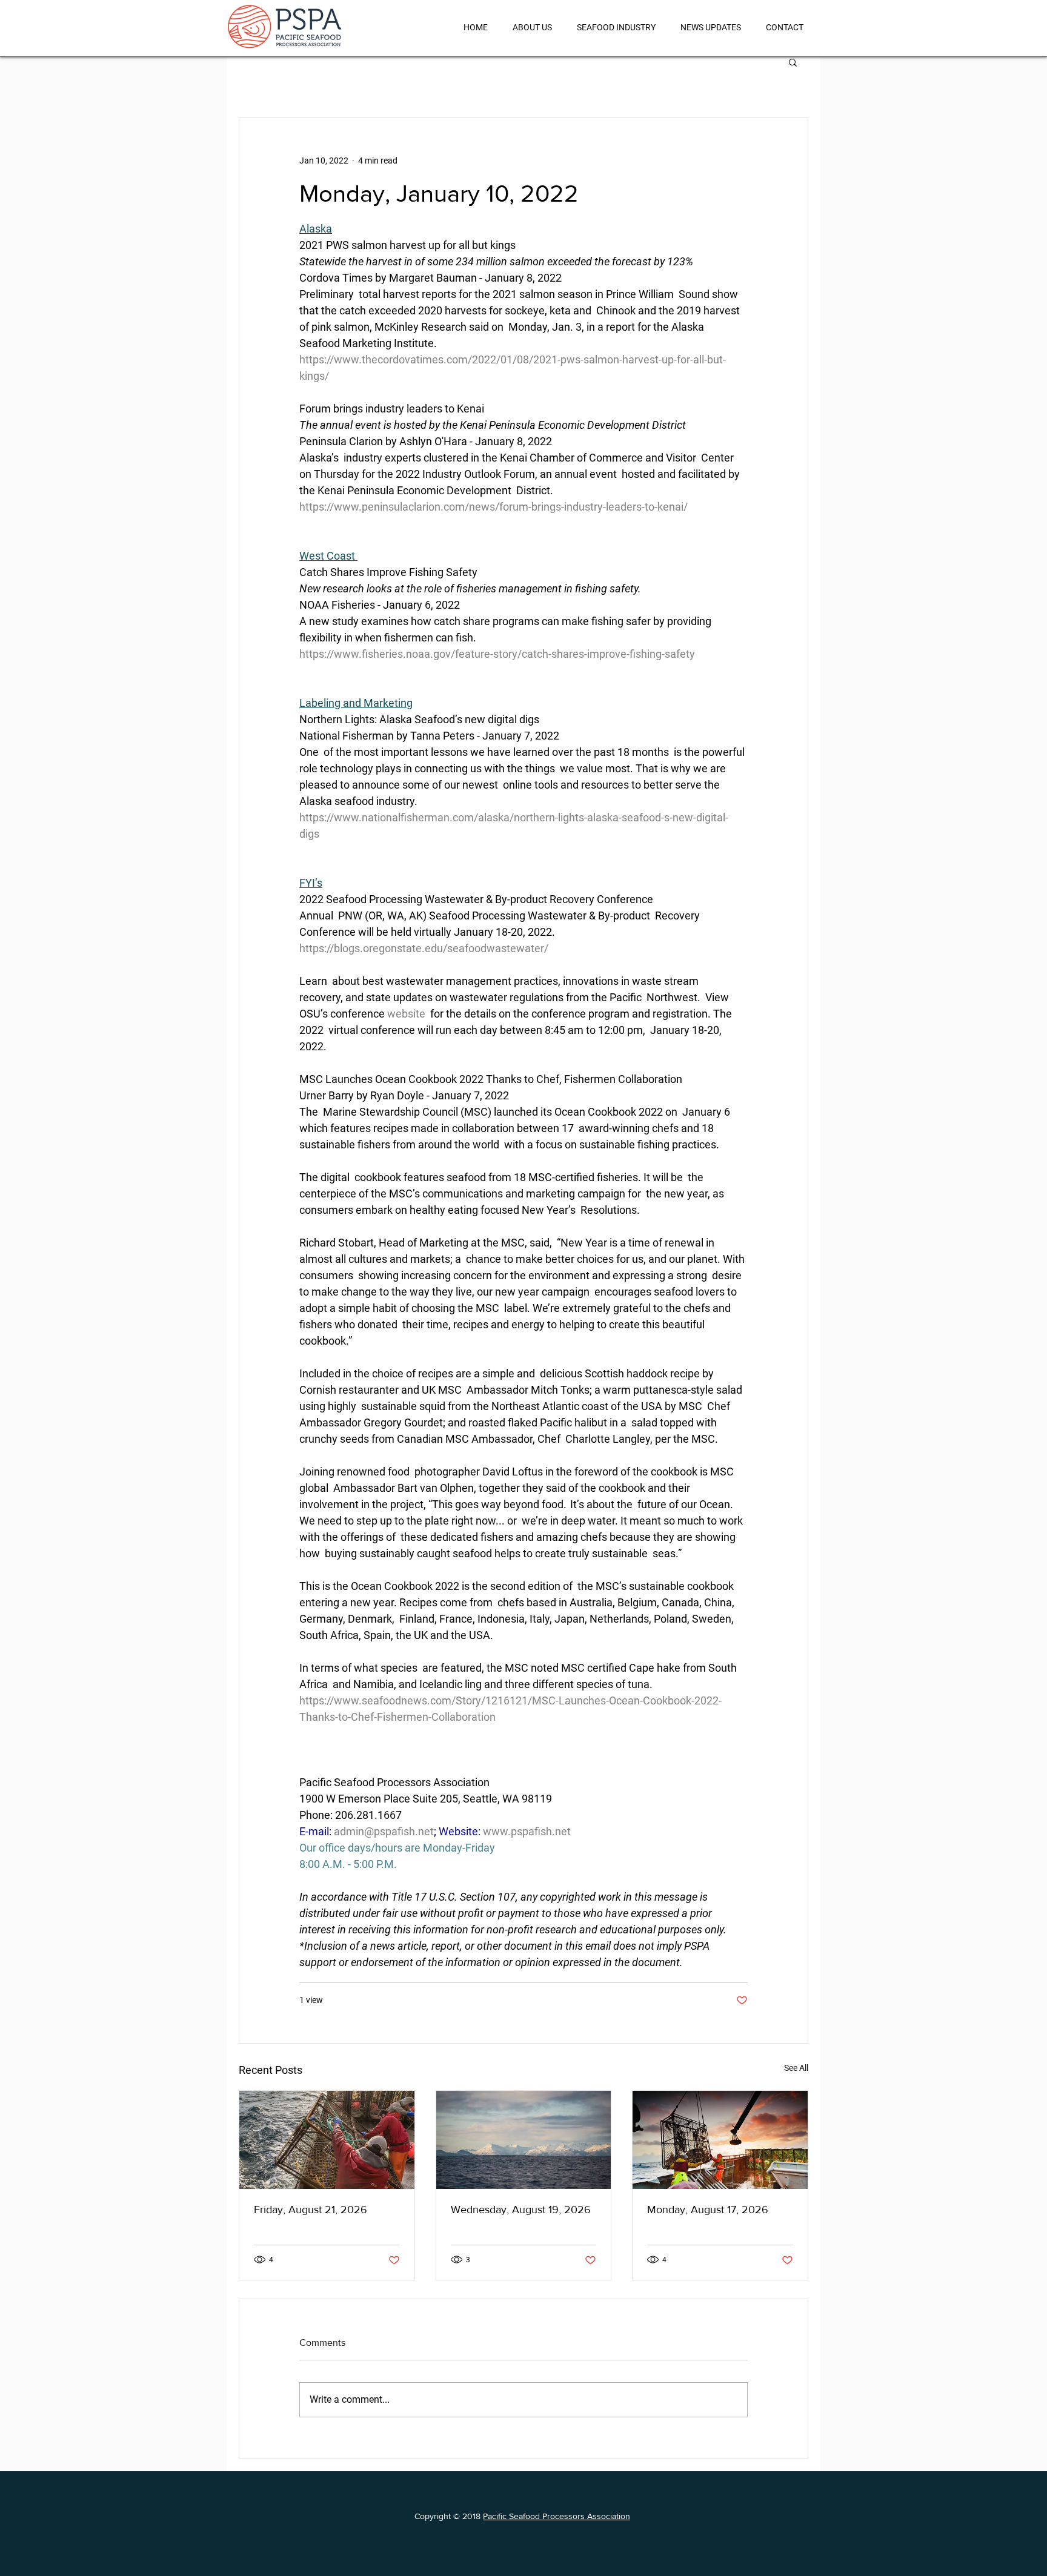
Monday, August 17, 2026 (708, 2210)
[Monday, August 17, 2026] (720, 2140)
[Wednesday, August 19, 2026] (524, 2140)
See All (796, 2068)
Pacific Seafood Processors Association (557, 2516)
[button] (793, 62)
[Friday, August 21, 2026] (327, 2140)
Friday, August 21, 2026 (311, 2210)
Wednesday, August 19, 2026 (521, 2210)
